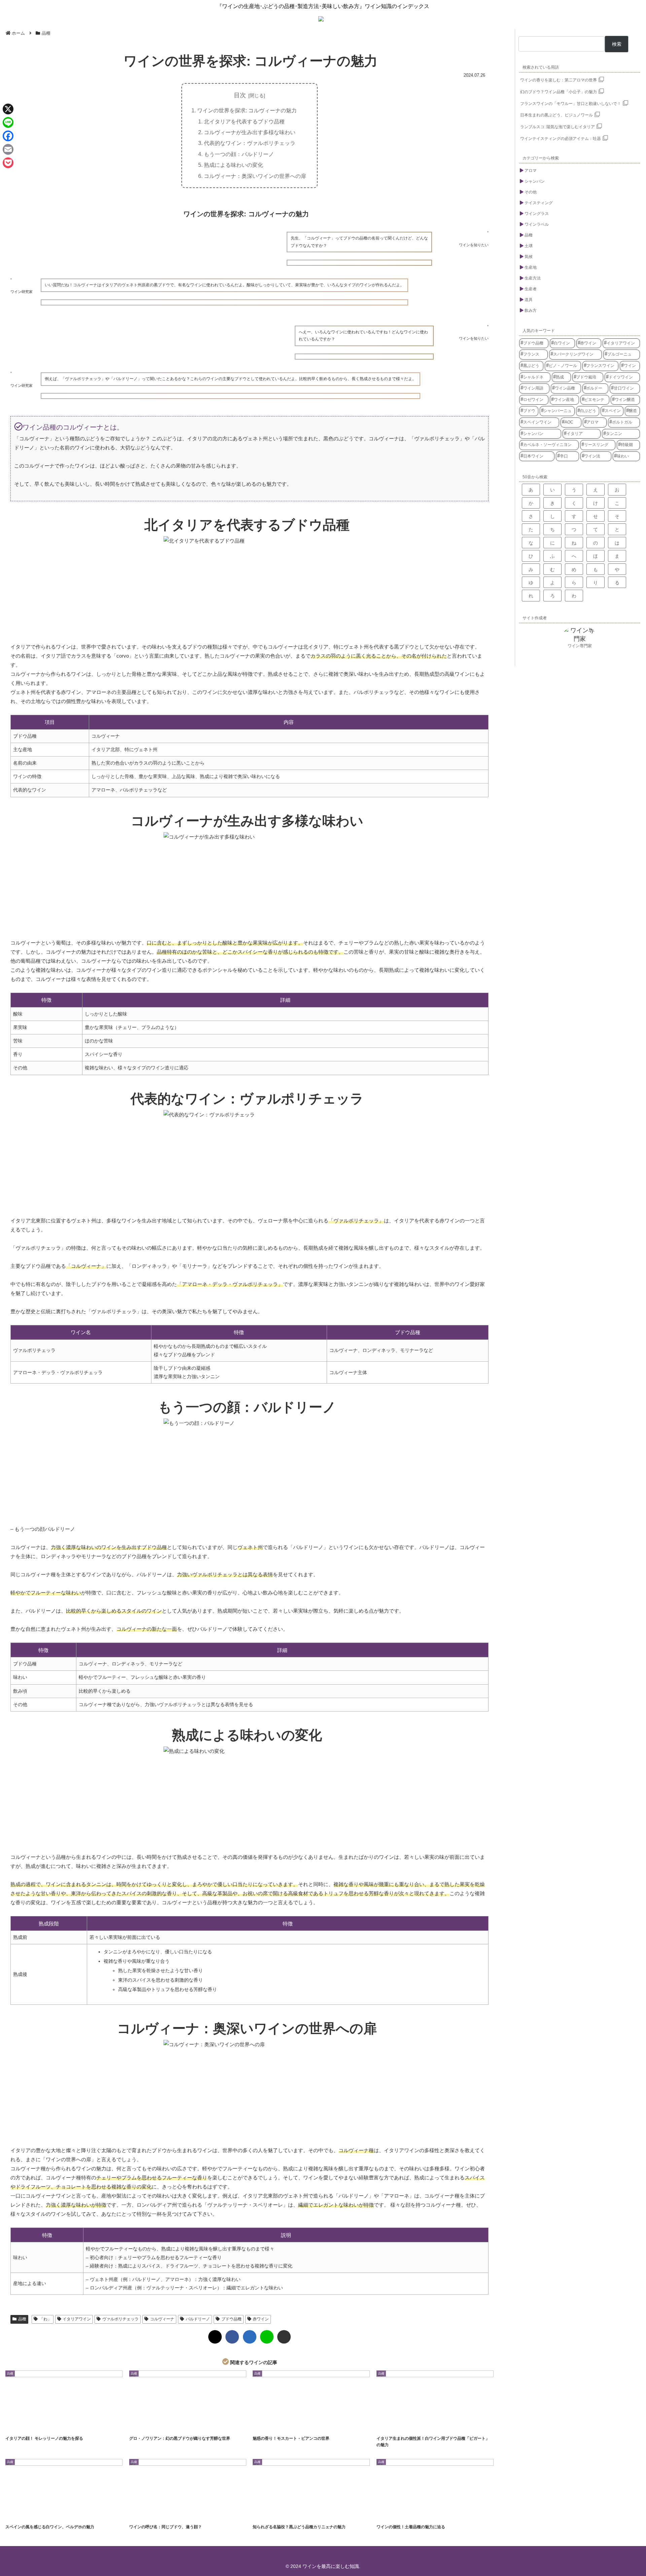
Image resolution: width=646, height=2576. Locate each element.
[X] (8, 109)
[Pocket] (8, 163)
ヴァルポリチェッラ (120, 2319)
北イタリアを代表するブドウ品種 (244, 121)
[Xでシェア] (215, 2337)
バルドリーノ (198, 2319)
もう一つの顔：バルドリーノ (239, 154)
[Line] (8, 122)
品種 (22, 2319)
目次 (240, 95)
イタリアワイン (77, 2319)
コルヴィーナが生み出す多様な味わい (250, 132)
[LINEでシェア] (267, 2337)
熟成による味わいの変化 (234, 165)
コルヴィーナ (162, 2319)
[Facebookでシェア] (232, 2337)
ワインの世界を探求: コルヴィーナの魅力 (247, 110)
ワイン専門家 (580, 646)
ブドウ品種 (231, 2319)
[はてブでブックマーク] (250, 2337)
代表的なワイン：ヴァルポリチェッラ (250, 143)
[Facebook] (8, 136)
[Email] (8, 149)
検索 (617, 44)
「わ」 (45, 2319)
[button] (284, 2337)
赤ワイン (261, 2319)
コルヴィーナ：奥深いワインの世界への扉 (255, 176)
